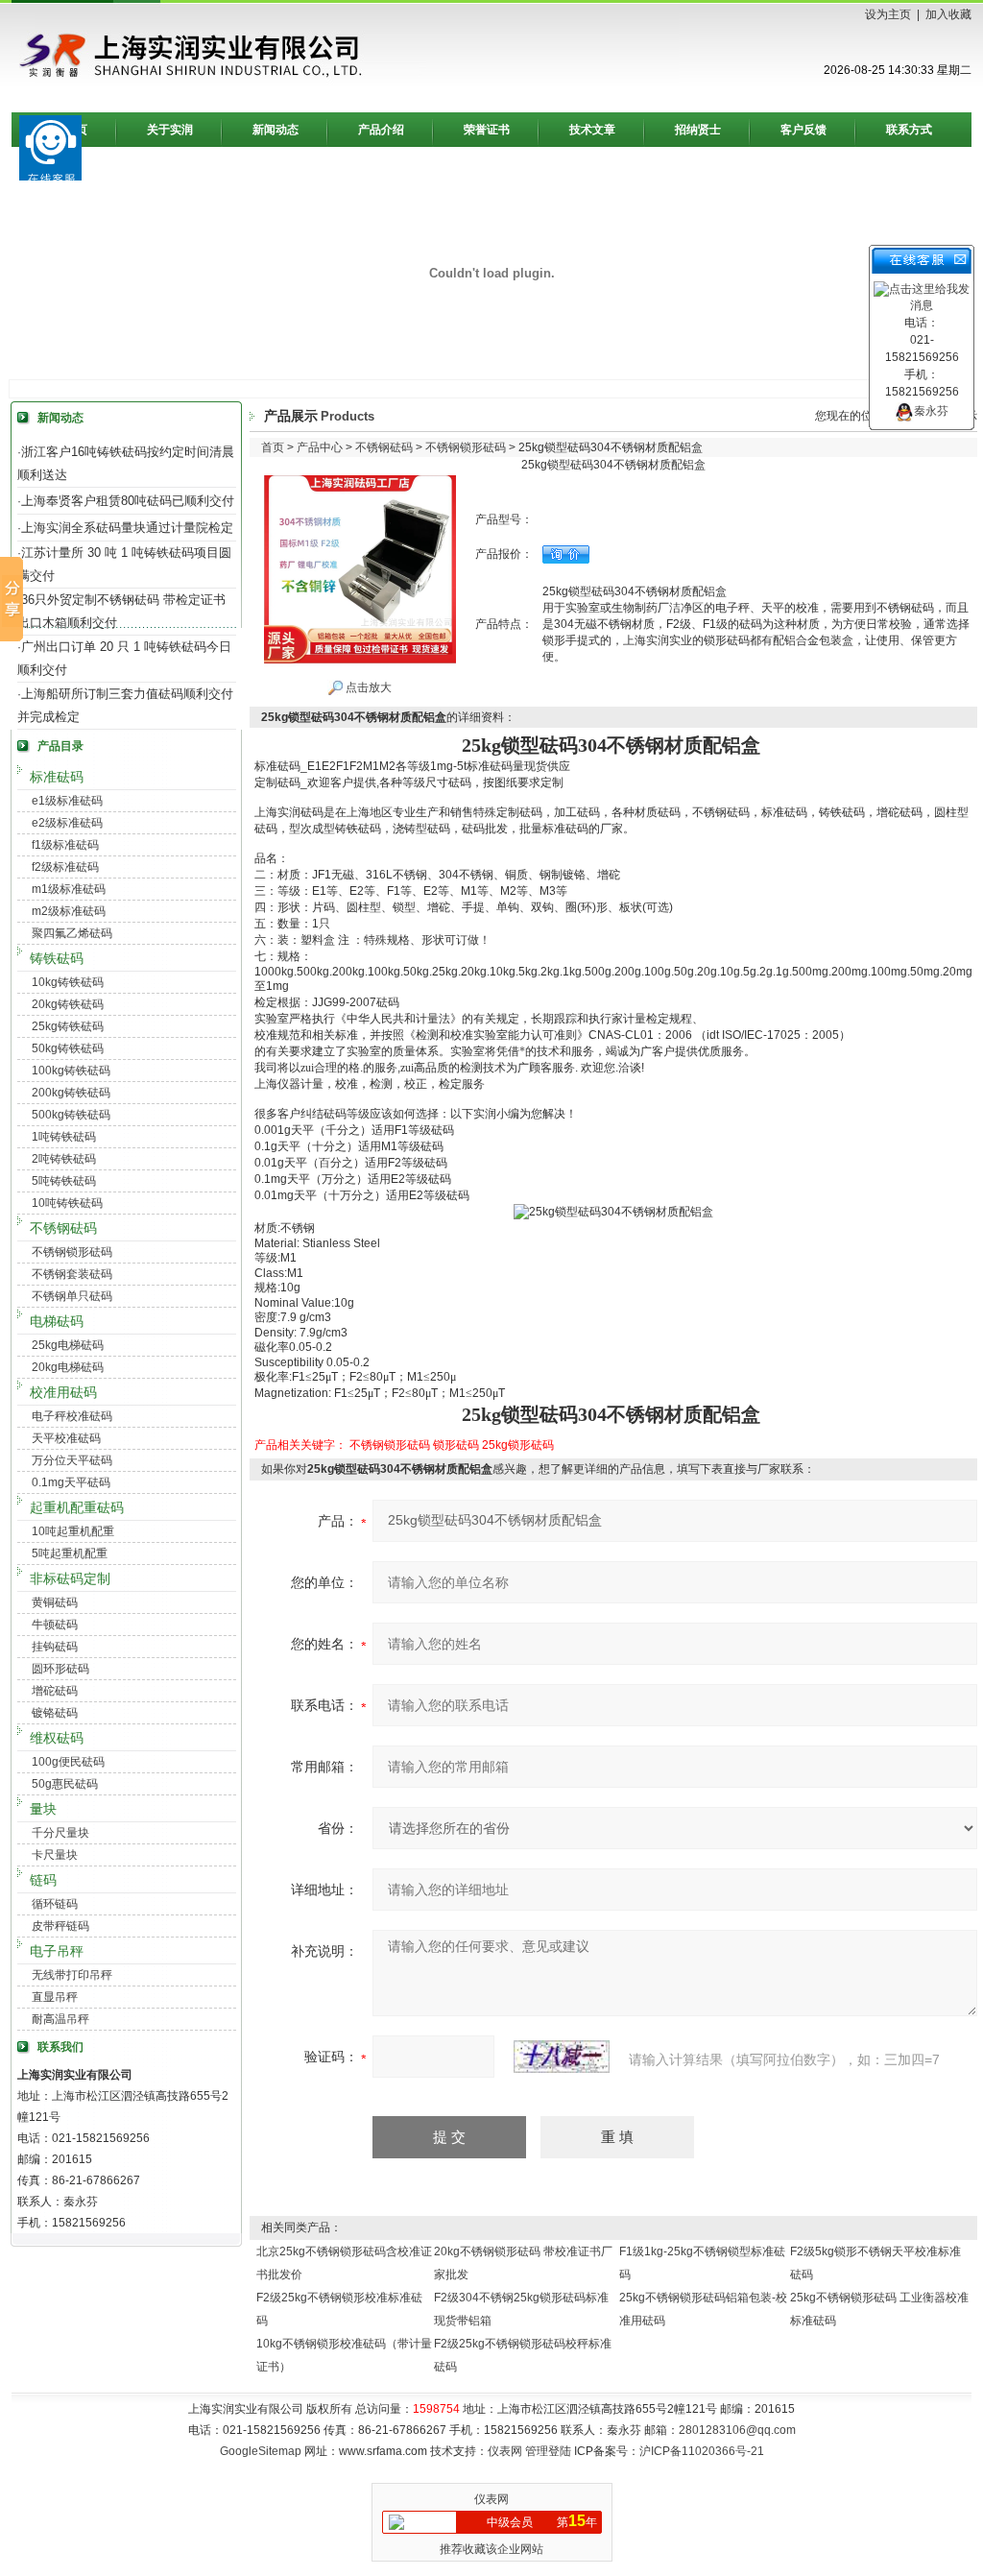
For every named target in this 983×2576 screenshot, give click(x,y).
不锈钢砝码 (63, 1228)
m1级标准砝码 (69, 889)
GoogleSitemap (261, 2451)
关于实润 (170, 130)
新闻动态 (276, 130)
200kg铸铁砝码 (71, 1093)
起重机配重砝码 (77, 1507)
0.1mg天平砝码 (71, 1482)
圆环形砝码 (60, 1669)
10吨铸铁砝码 (67, 1203)
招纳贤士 (698, 130)
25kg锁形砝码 (518, 1445)
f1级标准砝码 (65, 845)
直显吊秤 (55, 1997)
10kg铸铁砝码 (68, 982)
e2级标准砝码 (67, 823)
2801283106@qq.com (737, 2430)
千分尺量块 (60, 1833)
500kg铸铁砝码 (71, 1115)
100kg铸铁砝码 (71, 1071)
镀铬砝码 (55, 1713)
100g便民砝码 (68, 1762)
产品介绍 (381, 130)
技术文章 (592, 130)
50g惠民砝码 (65, 1784)
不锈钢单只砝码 (72, 1296)
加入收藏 (948, 14)
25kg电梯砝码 (68, 1345)
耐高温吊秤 (60, 2019)
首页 (273, 447)
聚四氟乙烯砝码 (72, 933)
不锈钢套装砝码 (72, 1274)
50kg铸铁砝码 (68, 1048)
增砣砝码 (55, 1691)
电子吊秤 (57, 1951)
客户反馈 (803, 130)
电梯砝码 (57, 1321)
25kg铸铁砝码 (68, 1026)
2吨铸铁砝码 (64, 1159)
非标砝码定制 (70, 1578)
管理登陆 (548, 2451)
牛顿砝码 (55, 1625)
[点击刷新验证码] (562, 2057)
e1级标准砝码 (67, 801)
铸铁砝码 (57, 958)
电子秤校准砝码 (72, 1416)
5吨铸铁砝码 (64, 1181)
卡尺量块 (55, 1855)
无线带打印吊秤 (72, 1975)
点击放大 (367, 687)
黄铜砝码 (55, 1602)
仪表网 (505, 2451)
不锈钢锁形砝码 (72, 1252)
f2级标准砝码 (65, 867)
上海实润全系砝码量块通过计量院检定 (127, 528)
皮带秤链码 (60, 1926)
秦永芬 (931, 411)
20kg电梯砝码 (68, 1367)
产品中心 (320, 447)
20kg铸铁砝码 (68, 1004)
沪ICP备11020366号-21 (702, 2451)
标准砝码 (57, 777)
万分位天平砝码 (72, 1460)
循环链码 (55, 1904)
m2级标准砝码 (69, 911)
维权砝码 (57, 1738)
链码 (43, 1880)
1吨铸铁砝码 (64, 1137)
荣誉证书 (487, 130)
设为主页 (888, 14)
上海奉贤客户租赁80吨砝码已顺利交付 (128, 501)
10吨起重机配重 (73, 1531)
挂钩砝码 (55, 1647)
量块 (43, 1809)
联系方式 (909, 130)
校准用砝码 (63, 1392)
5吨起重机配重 (70, 1553)
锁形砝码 (456, 1445)
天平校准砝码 (66, 1438)
